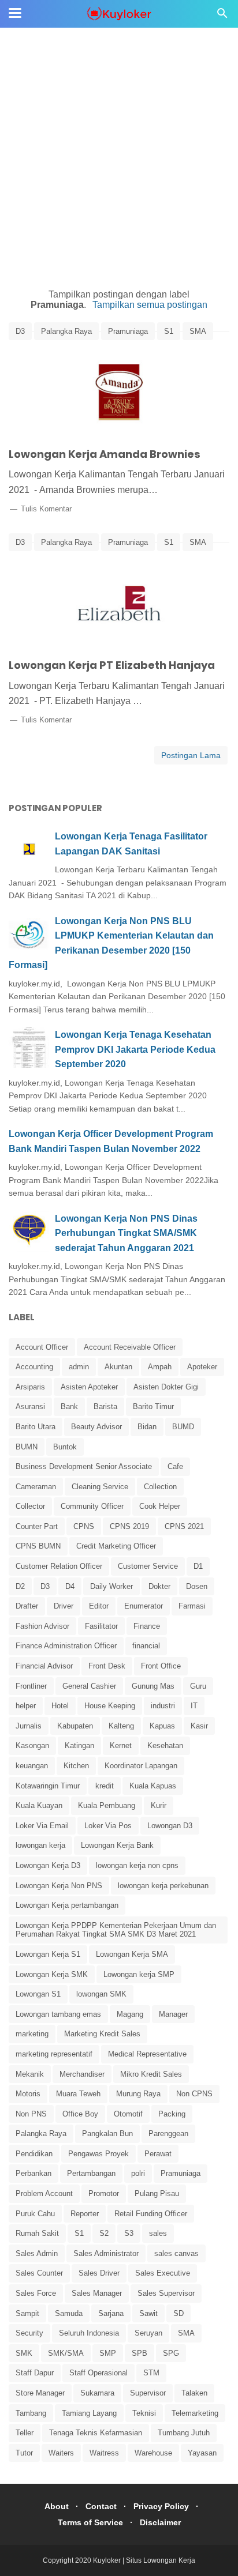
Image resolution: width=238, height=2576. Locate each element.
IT (194, 1706)
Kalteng (121, 1726)
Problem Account (44, 2193)
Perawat (158, 2154)
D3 (20, 331)
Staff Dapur (35, 2373)
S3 (129, 2233)
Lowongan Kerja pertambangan (67, 1905)
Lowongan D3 (170, 1826)
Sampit (27, 2313)
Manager (173, 2014)
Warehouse (153, 2453)
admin (79, 1367)
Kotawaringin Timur (48, 1786)
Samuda (69, 2313)
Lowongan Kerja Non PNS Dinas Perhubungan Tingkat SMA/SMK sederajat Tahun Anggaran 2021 (126, 1233)
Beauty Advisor (96, 1427)
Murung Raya (138, 2094)
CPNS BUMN (38, 1546)
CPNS (84, 1526)
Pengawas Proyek (98, 2154)
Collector (30, 1506)
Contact (101, 2506)
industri (163, 1706)
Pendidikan (34, 2154)
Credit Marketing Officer (116, 1546)
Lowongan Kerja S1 (48, 1954)
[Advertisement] (119, 119)
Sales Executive (163, 2273)
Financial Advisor (44, 1666)
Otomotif (128, 2114)
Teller (25, 2433)
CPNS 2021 (184, 1526)
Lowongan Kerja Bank (117, 1845)
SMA (198, 331)
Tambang (31, 2413)
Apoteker (202, 1367)
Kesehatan (165, 1745)
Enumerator (144, 1606)
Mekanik (30, 2074)
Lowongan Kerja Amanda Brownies (105, 454)
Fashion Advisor (42, 1626)
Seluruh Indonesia (89, 2333)
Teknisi (144, 2413)
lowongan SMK (101, 1994)
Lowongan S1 (38, 1994)
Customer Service (148, 1566)
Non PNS (31, 2114)
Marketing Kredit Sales (102, 2034)
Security (29, 2333)
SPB (140, 2353)
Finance (147, 1626)
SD (178, 2313)
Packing (172, 2114)
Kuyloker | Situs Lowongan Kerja (144, 2560)
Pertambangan (91, 2173)
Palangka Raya (66, 331)
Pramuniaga (128, 331)
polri (138, 2173)
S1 (169, 331)
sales (158, 2233)
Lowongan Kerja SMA (132, 1954)
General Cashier (89, 1686)
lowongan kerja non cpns (137, 1865)
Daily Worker (111, 1586)
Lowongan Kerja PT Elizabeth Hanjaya (112, 665)
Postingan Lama (191, 755)
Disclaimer (160, 2522)
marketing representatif (54, 2054)
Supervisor (148, 2393)
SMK (24, 2353)
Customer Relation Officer (59, 1566)
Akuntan (118, 1367)
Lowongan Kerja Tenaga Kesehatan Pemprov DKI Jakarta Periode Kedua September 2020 (135, 1049)
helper (26, 1706)
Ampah (160, 1367)
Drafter (27, 1606)
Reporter (85, 2214)
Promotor (104, 2193)
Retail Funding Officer (151, 2214)
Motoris (28, 2094)
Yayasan (202, 2453)
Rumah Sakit (37, 2233)
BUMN (27, 1447)
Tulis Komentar (46, 509)
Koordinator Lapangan (141, 1766)
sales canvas (176, 2253)
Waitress (104, 2453)
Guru (198, 1686)
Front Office (161, 1666)
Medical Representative (147, 2054)
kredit (105, 1786)
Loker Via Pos (108, 1826)
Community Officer (92, 1506)
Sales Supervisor (166, 2293)
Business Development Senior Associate (84, 1466)
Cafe (175, 1466)
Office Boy (80, 2114)
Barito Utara (36, 1427)
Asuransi (30, 1406)
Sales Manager (97, 2293)
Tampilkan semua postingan (150, 305)
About (57, 2506)
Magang (130, 2014)
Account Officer (42, 1347)
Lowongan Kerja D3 (48, 1865)
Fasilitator (101, 1626)
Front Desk (107, 1666)
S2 (104, 2233)
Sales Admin (37, 2253)
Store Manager (40, 2393)
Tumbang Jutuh (184, 2433)
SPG (171, 2353)
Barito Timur (153, 1406)
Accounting (34, 1367)
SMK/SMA (66, 2353)
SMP (108, 2353)
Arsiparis (30, 1387)
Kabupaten (75, 1726)
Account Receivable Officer (130, 1347)
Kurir (159, 1805)
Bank (69, 1406)
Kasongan (32, 1745)
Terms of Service (90, 2522)
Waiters (61, 2453)
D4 (70, 1586)
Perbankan (34, 2173)
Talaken (194, 2393)
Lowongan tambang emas (58, 2014)
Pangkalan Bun (107, 2134)
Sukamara (97, 2393)
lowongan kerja (40, 1845)
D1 (198, 1566)
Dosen (197, 1586)
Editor (99, 1606)
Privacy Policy (161, 2506)
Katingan (79, 1745)
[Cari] (222, 16)
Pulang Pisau (157, 2193)
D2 (20, 1586)
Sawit (148, 2313)
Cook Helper (160, 1506)
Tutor (24, 2453)
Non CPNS (194, 2094)
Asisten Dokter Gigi (166, 1387)
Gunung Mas (153, 1686)
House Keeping (110, 1706)
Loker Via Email (42, 1826)
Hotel (60, 1706)
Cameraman (36, 1487)
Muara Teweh (78, 2094)
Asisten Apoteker (89, 1387)
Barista (105, 1406)
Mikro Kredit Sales (151, 2074)
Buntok (65, 1447)
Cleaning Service (100, 1487)
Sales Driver (99, 2273)
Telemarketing (195, 2413)
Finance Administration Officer (66, 1646)
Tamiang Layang (89, 2413)
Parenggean (168, 2134)
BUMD (183, 1427)
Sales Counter (39, 2273)
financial (146, 1646)
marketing (32, 2034)
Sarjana (111, 2313)
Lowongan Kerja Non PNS (59, 1886)
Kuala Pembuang (107, 1805)
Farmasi (192, 1606)
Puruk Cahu (35, 2214)
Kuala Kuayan (39, 1805)
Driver (64, 1606)
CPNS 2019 (129, 1526)
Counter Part (37, 1526)
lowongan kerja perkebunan (163, 1886)
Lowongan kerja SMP (139, 1974)
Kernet (121, 1745)
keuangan (32, 1766)
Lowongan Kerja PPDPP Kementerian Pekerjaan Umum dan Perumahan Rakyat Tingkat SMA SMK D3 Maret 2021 (116, 1930)
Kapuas (162, 1726)
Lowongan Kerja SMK (52, 1974)
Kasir (199, 1726)
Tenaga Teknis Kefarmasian (96, 2433)
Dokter (159, 1586)
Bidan (147, 1427)
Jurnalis (29, 1726)
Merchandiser (82, 2074)
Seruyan (148, 2333)
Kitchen (76, 1766)
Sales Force (36, 2293)
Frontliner (31, 1686)
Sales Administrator (106, 2253)
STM (151, 2373)
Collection (160, 1487)
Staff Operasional (98, 2373)
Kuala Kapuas (153, 1786)
